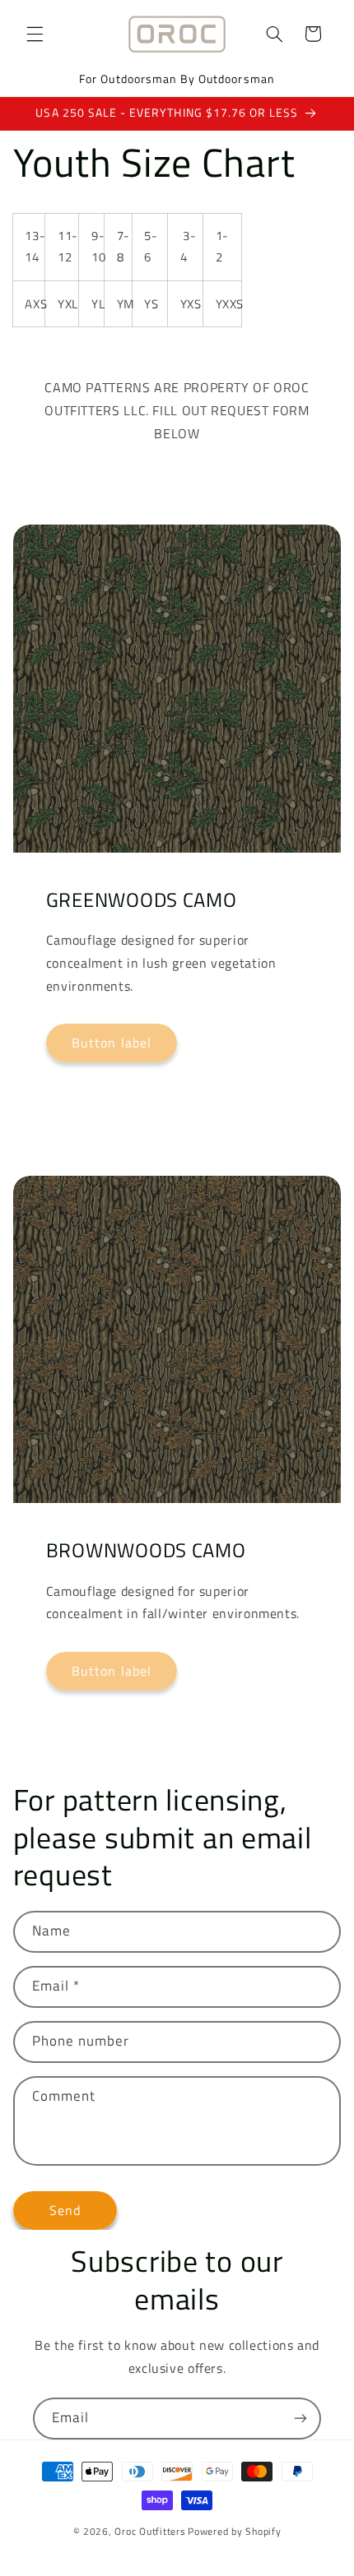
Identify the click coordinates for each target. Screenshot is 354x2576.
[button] (35, 34)
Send (65, 2210)
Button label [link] (112, 1043)
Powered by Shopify (234, 2531)
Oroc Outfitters (150, 2531)
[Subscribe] (300, 2419)
